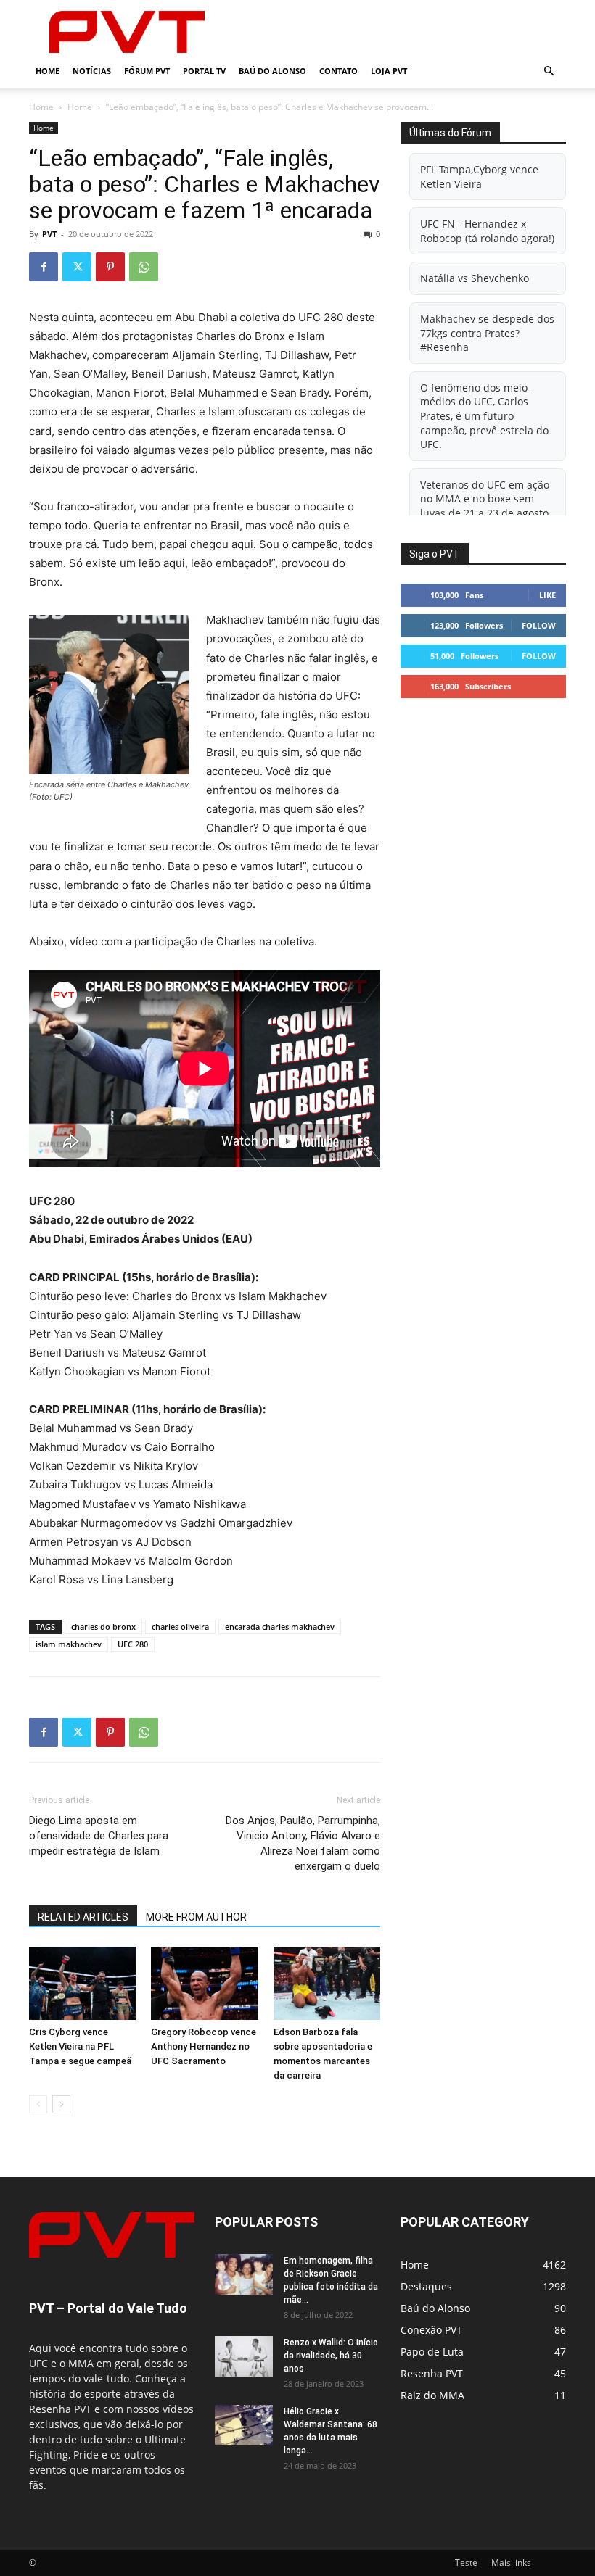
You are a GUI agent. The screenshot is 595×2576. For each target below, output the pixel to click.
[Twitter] (77, 267)
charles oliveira (180, 1627)
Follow (539, 625)
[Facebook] (44, 267)
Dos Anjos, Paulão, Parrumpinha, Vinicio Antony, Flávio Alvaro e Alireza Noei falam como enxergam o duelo (303, 1843)
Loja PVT (389, 71)
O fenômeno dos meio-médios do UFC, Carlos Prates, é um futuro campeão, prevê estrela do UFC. (484, 416)
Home (48, 71)
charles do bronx (103, 1627)
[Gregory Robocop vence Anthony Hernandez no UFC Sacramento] (204, 1983)
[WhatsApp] (144, 267)
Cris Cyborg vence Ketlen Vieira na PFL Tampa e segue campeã (80, 2046)
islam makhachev (69, 1644)
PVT (49, 234)
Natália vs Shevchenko (475, 278)
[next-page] (61, 2104)
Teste (466, 2563)
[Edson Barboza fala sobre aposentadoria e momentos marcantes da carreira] (327, 1983)
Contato (338, 71)
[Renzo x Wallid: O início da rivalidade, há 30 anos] (244, 2356)
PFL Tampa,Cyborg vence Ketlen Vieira (479, 177)
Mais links (511, 2563)
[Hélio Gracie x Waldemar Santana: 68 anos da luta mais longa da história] (244, 2425)
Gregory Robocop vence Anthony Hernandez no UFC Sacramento (204, 2046)
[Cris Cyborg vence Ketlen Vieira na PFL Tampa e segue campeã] (82, 1983)
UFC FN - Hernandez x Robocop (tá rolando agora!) (487, 231)
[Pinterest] (110, 267)
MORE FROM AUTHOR (196, 1917)
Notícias (92, 71)
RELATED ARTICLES (83, 1917)
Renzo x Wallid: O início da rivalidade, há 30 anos (331, 2356)
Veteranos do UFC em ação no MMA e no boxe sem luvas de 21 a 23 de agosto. (486, 499)
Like (547, 595)
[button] (549, 71)
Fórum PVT (147, 71)
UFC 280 (133, 1644)
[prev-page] (38, 2104)
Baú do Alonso (272, 71)
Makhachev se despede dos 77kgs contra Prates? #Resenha (487, 333)
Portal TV (204, 71)
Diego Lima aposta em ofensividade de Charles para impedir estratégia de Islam (99, 1836)
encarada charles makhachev (280, 1627)
